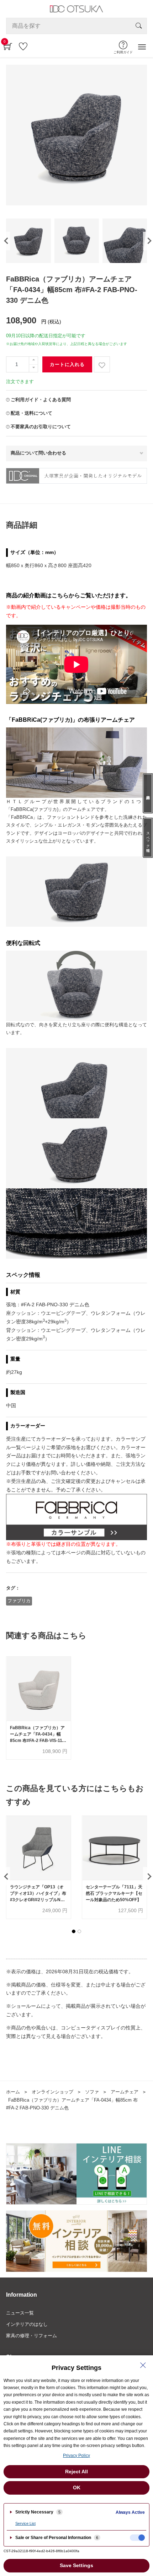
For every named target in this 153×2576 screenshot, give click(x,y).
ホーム (13, 2092)
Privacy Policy (76, 2456)
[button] (74, 1931)
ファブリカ (19, 1601)
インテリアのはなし (27, 2324)
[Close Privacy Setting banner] (143, 2365)
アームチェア (125, 2092)
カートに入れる (67, 364)
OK (77, 2488)
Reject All (76, 2472)
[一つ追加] (33, 361)
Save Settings (76, 2565)
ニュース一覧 (20, 2313)
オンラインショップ (52, 2092)
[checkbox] (137, 2538)
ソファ (92, 2092)
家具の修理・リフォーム (31, 2336)
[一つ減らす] (33, 368)
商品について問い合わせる (38, 453)
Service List (25, 2523)
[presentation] (5, 241)
